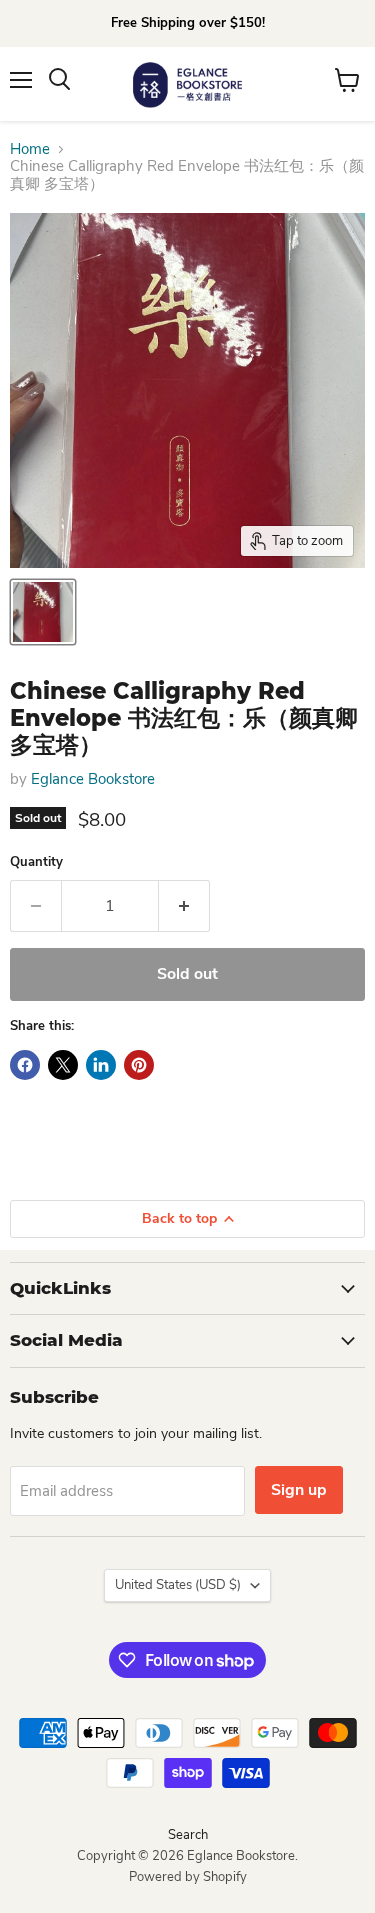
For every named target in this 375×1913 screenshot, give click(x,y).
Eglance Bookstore (93, 779)
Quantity (36, 862)
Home (30, 149)
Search (188, 1835)
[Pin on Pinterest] (139, 1065)
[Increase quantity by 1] (184, 906)
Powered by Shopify (188, 1877)
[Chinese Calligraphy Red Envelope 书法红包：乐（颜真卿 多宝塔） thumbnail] (43, 612)
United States (178, 1585)
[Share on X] (63, 1065)
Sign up (299, 1490)
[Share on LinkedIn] (101, 1065)
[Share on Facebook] (25, 1065)
